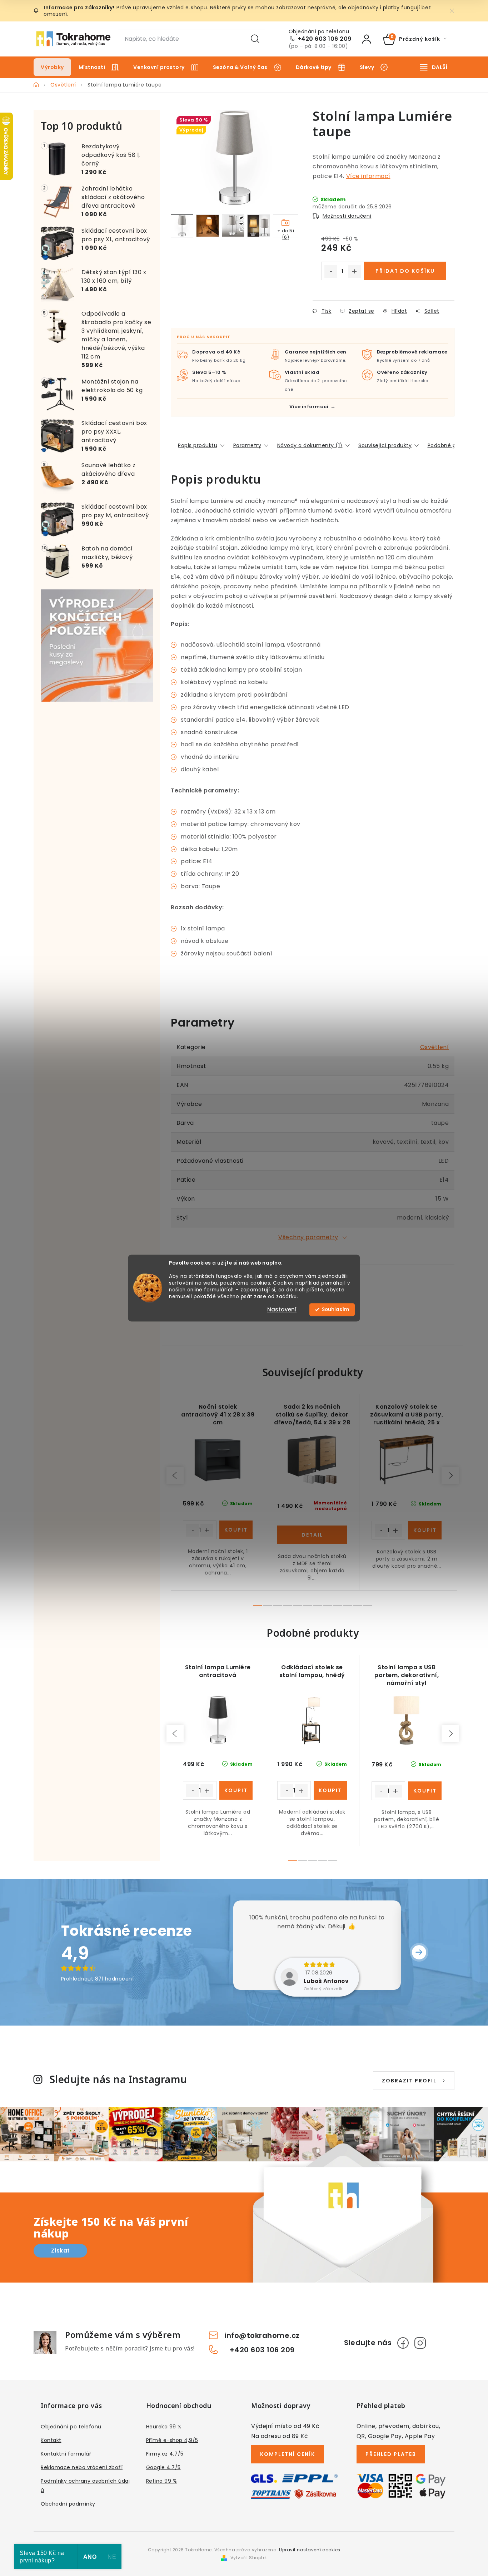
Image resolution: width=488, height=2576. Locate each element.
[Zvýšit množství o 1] (354, 271)
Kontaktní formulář (66, 2454)
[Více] (434, 67)
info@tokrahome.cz (262, 2335)
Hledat (255, 39)
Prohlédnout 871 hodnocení (98, 1979)
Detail (312, 1535)
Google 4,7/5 (163, 2467)
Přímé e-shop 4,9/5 (172, 2440)
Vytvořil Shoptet (249, 2558)
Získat (61, 2251)
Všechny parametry (308, 1237)
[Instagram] (420, 2343)
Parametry (247, 445)
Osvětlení (435, 1047)
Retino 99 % (162, 2481)
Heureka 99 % (164, 2427)
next (450, 1475)
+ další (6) (286, 233)
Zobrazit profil (409, 2081)
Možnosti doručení (347, 216)
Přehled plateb (391, 2454)
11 (368, 1605)
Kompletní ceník (288, 2454)
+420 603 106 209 (325, 39)
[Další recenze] (419, 1952)
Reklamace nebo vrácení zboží (82, 2467)
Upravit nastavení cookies (310, 2550)
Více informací (368, 176)
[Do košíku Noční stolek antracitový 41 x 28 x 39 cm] (236, 1530)
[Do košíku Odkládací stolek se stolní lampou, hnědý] (330, 1790)
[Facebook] (403, 2343)
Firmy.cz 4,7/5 (165, 2454)
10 (358, 1605)
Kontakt (51, 2440)
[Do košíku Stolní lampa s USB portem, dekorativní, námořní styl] (425, 1791)
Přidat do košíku (405, 271)
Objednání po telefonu (71, 2427)
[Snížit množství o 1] (331, 271)
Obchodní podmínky (68, 2504)
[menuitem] (52, 67)
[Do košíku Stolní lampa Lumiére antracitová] (236, 1790)
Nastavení (282, 1309)
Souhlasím (335, 1309)
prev (175, 1475)
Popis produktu (198, 445)
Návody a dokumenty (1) (310, 445)
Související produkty (385, 445)
